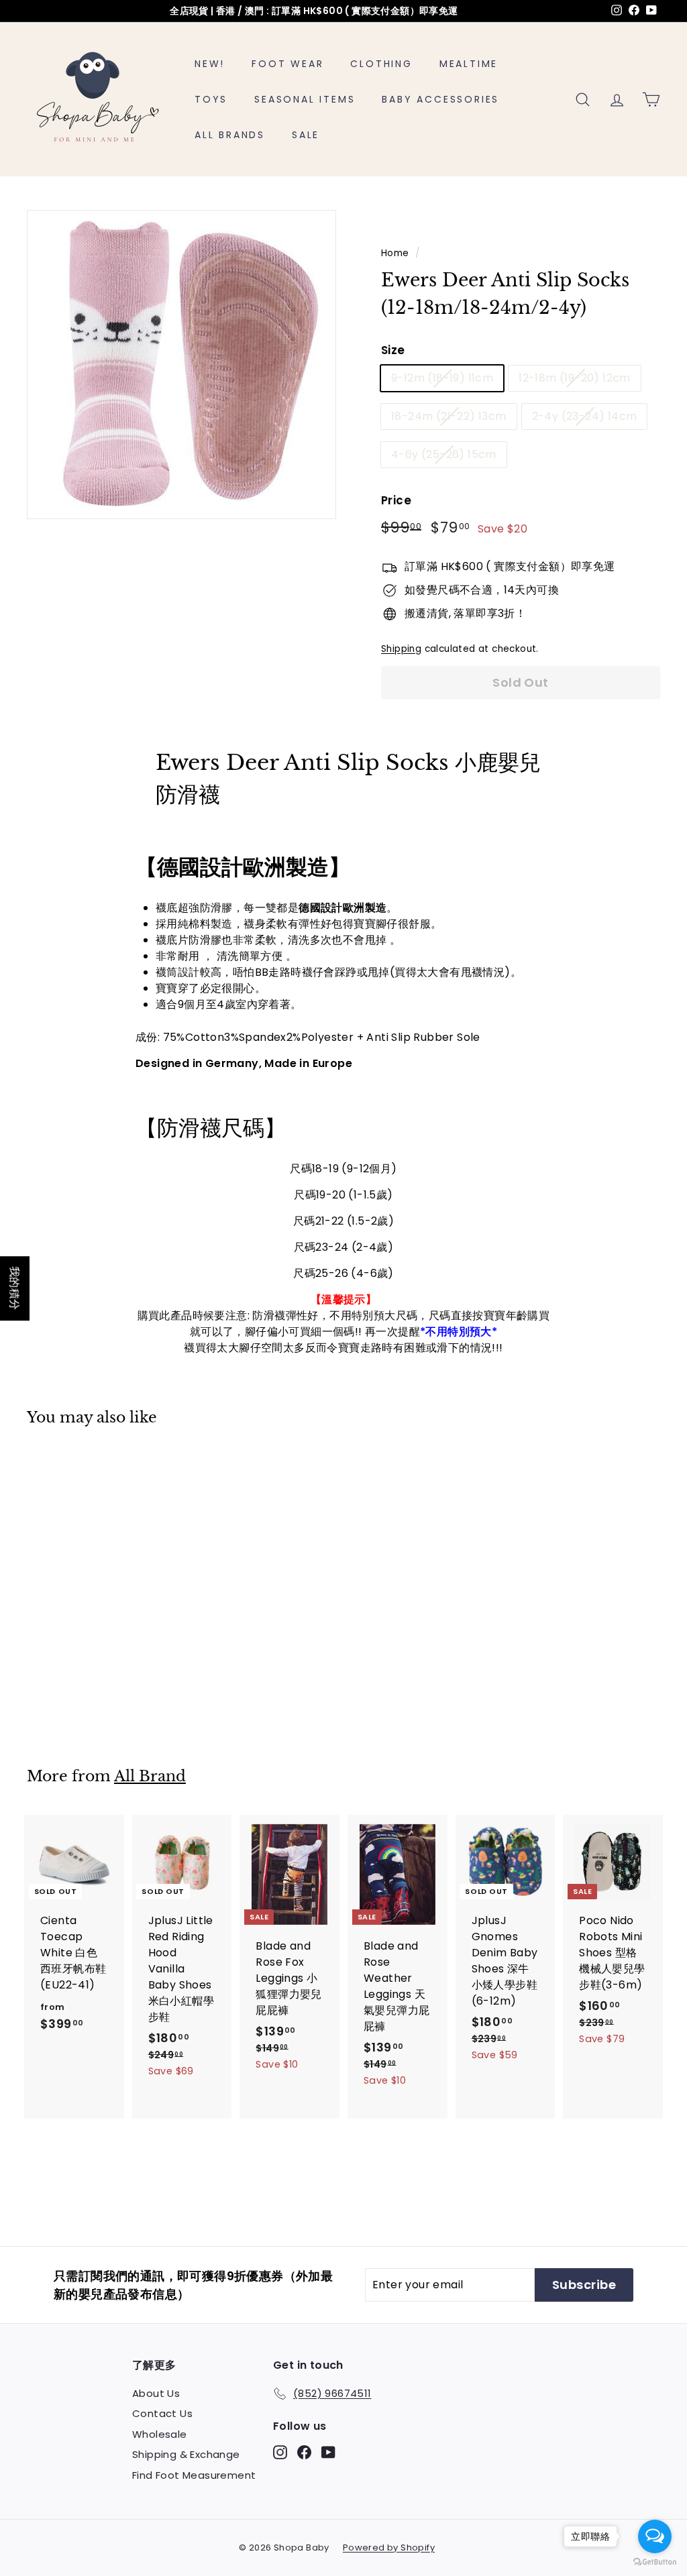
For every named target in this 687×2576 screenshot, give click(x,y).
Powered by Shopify (389, 2547)
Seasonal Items (305, 99)
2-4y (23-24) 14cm (585, 416)
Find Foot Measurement (194, 2475)
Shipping (401, 649)
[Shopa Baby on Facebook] (304, 2452)
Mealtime (469, 64)
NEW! (210, 64)
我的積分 (15, 1288)
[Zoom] (181, 365)
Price (396, 500)
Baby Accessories (440, 99)
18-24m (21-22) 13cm (449, 416)
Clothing (381, 64)
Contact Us (162, 2413)
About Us (156, 2393)
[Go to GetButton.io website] (655, 2562)
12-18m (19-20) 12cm (575, 378)
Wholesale (160, 2434)
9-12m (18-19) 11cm (442, 378)
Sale (306, 135)
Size (393, 350)
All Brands (230, 135)
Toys (211, 99)
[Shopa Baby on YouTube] (328, 2452)
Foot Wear (287, 64)
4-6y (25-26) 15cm (444, 454)
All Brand (150, 1776)
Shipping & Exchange (186, 2454)
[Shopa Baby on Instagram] (280, 2452)
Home (395, 253)
